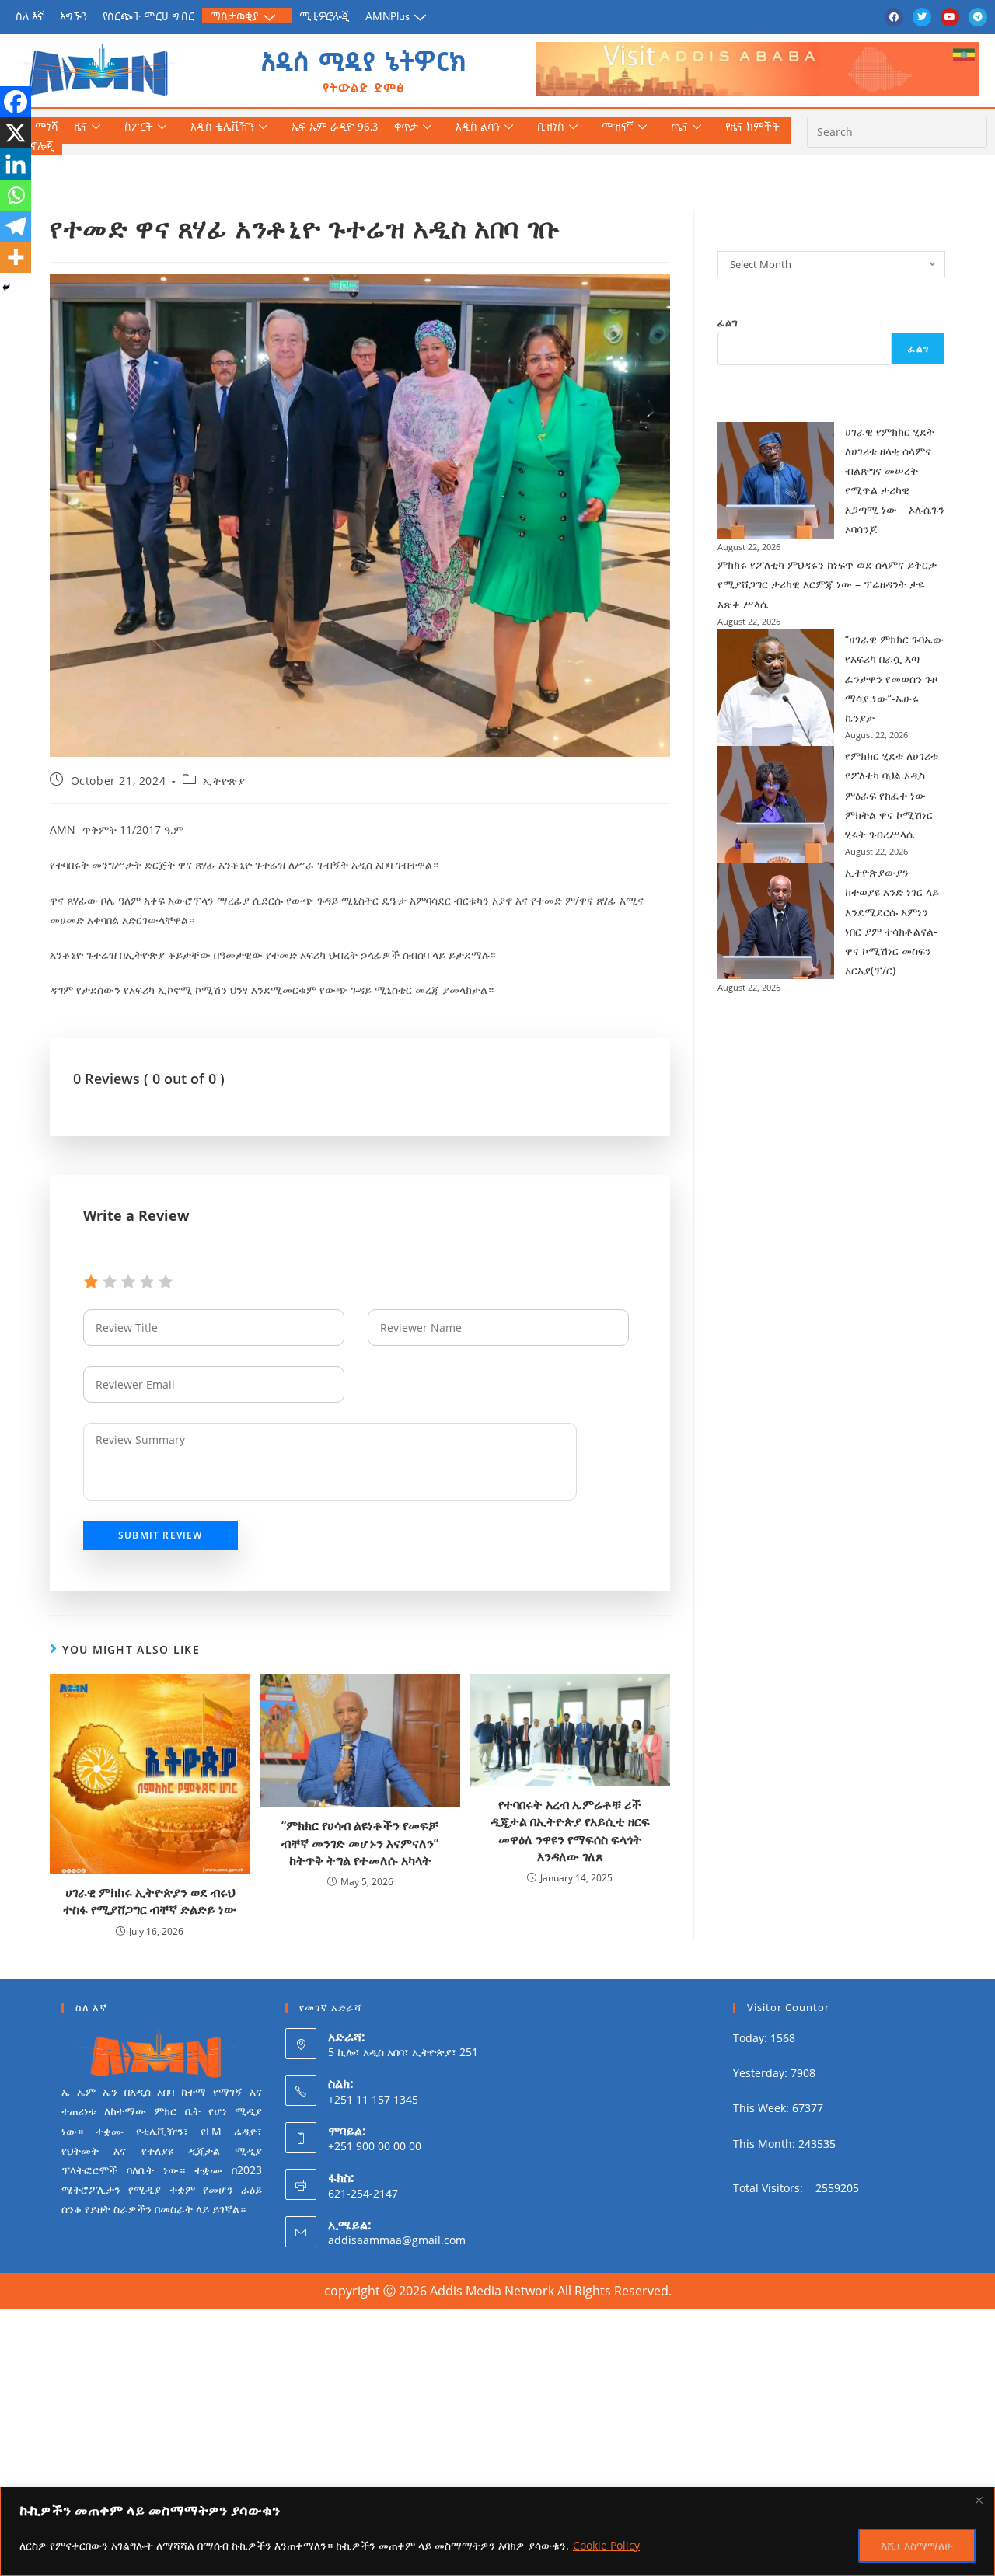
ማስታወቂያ (234, 16)
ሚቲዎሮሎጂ (325, 16)
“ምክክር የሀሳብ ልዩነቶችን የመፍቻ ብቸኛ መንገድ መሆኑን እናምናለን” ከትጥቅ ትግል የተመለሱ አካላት (360, 1843)
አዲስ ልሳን (478, 126)
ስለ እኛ (30, 16)
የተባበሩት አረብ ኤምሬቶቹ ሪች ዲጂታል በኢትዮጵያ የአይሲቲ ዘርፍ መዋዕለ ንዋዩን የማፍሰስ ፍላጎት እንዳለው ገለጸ (570, 1830)
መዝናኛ (618, 126)
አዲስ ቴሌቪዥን (222, 126)
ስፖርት (139, 126)
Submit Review (161, 1535)
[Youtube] (950, 17)
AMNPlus (388, 16)
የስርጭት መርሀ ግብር (148, 16)
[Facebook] (894, 17)
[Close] (979, 2500)
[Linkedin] (16, 164)
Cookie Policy (606, 2545)
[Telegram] (978, 17)
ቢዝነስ (551, 126)
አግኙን (73, 16)
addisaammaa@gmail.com (397, 2240)
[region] (497, 2531)
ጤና (679, 126)
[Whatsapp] (16, 195)
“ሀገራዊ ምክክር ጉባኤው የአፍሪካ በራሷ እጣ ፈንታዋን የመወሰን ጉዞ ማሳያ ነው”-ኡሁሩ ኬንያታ (894, 678)
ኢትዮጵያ (224, 781)
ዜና (80, 126)
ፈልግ (728, 322)
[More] (16, 257)
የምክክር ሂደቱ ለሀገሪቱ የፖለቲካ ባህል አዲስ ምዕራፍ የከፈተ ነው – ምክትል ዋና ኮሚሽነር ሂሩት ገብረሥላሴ (892, 795)
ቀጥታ (406, 126)
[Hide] (6, 288)
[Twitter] (922, 17)
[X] (16, 133)
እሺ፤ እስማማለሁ (917, 2545)
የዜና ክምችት (752, 126)
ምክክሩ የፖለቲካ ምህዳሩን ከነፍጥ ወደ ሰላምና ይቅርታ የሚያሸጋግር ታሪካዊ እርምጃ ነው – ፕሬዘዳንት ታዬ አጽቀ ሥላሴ (827, 584)
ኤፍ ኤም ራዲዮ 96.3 (335, 126)
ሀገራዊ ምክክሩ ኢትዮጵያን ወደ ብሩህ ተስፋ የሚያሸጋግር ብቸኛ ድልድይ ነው (150, 1901)
